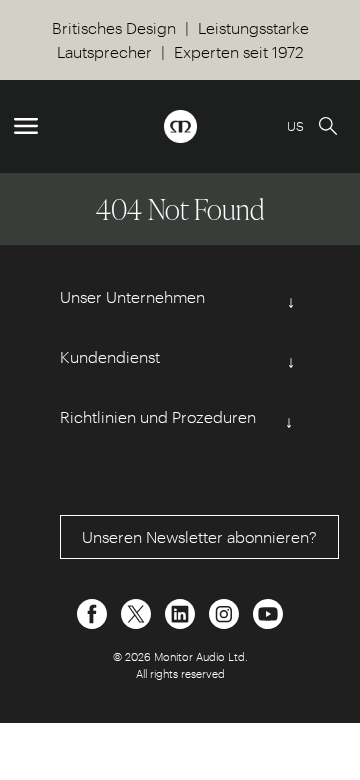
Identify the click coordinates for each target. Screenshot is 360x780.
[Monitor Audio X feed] (138, 611)
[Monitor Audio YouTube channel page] (268, 611)
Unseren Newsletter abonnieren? (199, 536)
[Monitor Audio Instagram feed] (226, 611)
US (295, 125)
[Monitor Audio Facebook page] (94, 611)
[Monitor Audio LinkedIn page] (182, 611)
